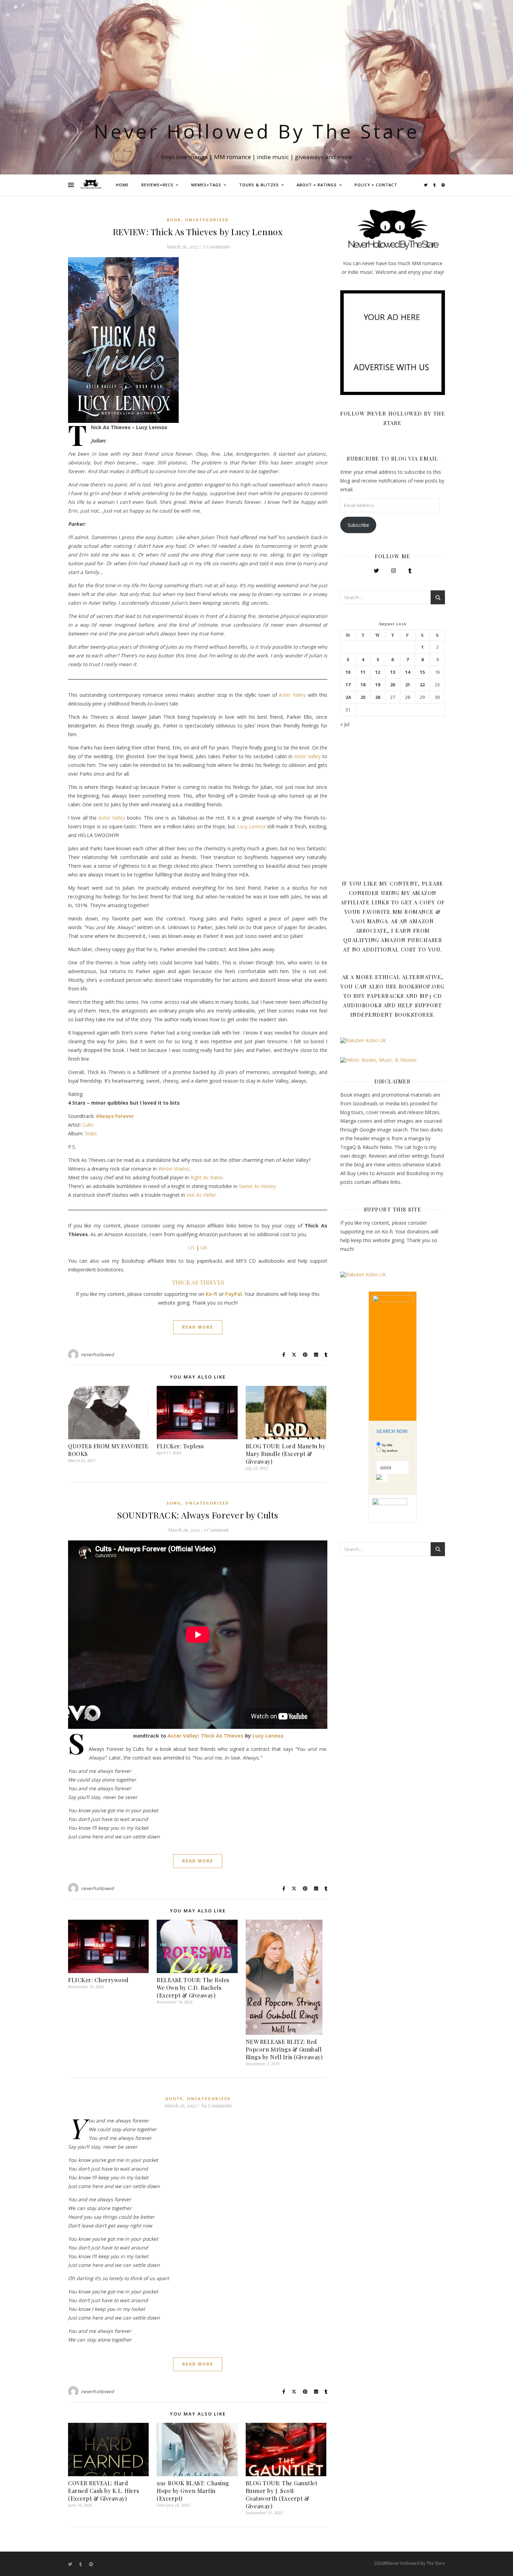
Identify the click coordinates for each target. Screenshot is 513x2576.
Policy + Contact (376, 185)
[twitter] (426, 185)
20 (393, 685)
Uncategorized (207, 220)
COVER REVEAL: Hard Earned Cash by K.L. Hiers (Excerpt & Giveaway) (104, 2491)
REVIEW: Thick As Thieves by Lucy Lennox (198, 232)
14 (408, 672)
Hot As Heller (201, 1195)
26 (378, 697)
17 (348, 685)
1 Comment (216, 1530)
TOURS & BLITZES (259, 185)
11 (363, 672)
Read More (198, 1327)
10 (348, 672)
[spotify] (443, 185)
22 (422, 685)
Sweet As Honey (257, 1186)
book (174, 220)
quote (174, 2099)
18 (363, 685)
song (174, 1503)
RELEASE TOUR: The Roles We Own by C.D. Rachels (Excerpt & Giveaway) (193, 1988)
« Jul (345, 724)
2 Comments (216, 247)
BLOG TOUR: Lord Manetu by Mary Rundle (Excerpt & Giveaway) (286, 1454)
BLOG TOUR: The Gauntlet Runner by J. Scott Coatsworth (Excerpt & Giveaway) (282, 2495)
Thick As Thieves (222, 1736)
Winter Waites (174, 1169)
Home (122, 185)
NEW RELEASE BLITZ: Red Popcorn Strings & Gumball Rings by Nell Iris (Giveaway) (284, 2049)
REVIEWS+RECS (157, 185)
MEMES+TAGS (206, 185)
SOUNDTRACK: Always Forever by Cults (198, 1515)
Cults (88, 1125)
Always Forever (115, 1116)
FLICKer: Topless (180, 1446)
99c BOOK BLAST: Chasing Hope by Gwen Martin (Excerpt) (193, 2491)
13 (393, 672)
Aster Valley (292, 695)
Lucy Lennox (251, 826)
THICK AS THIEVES (198, 1282)
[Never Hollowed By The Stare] (91, 185)
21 (408, 685)
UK (204, 1248)
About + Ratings (317, 185)
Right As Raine (206, 1177)
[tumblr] (435, 185)
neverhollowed (98, 1354)
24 (348, 697)
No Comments (216, 2105)
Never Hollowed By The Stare (257, 131)
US (192, 1248)
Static (91, 1133)
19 (378, 685)
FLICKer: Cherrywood (98, 1980)
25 (363, 697)
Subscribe (358, 525)
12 (378, 672)
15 (422, 672)
